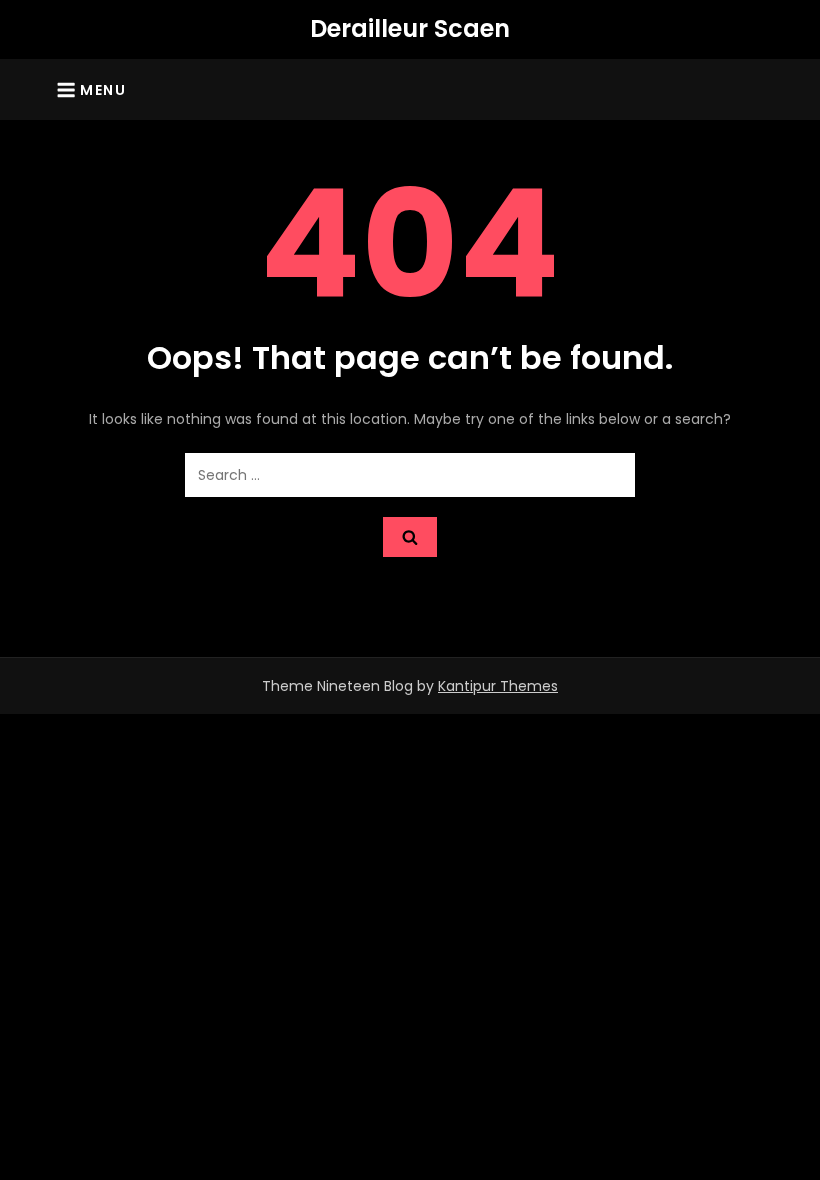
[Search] (410, 537)
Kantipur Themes (498, 686)
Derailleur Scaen (410, 28)
